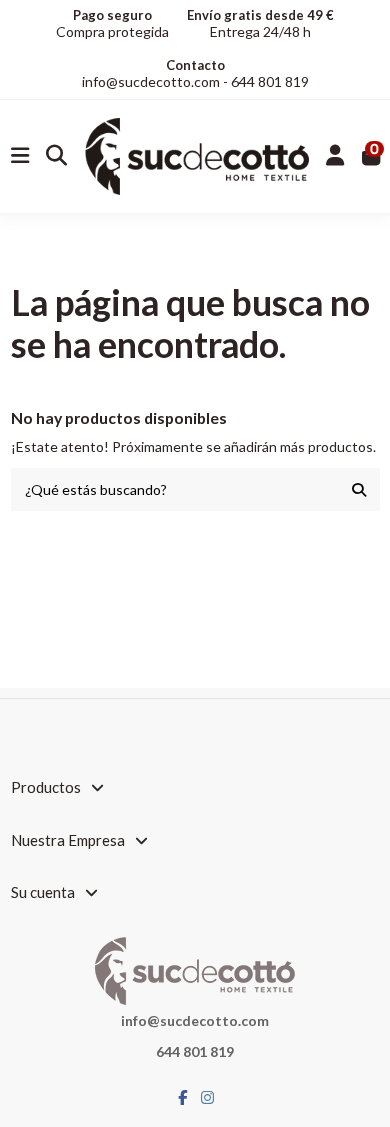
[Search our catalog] (359, 489)
